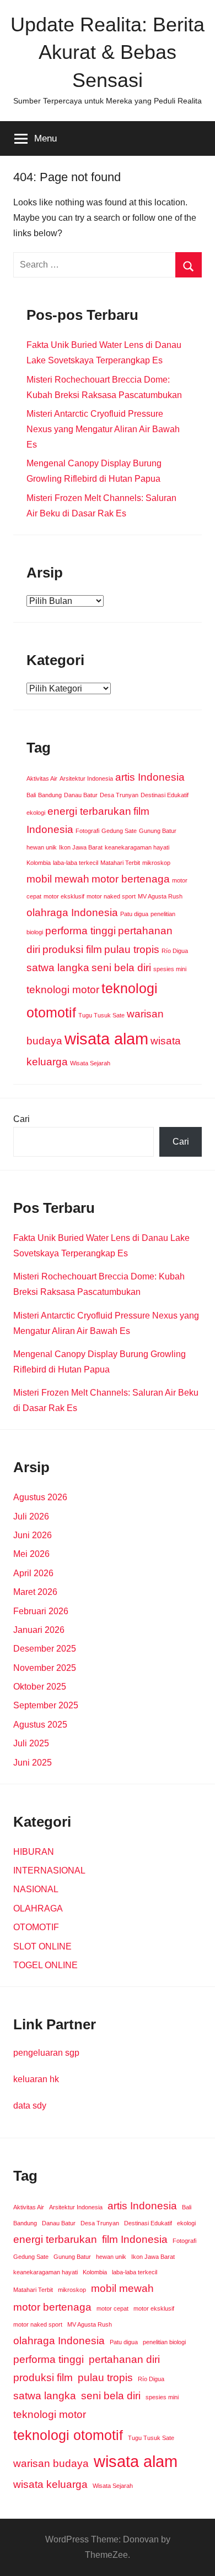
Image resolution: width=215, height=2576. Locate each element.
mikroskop (156, 863)
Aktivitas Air (42, 778)
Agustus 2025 (40, 1725)
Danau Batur (81, 795)
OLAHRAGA (38, 1908)
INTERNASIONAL (49, 1870)
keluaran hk (36, 2079)
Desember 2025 (45, 1649)
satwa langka (58, 968)
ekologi (36, 813)
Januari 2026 (39, 1630)
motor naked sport (111, 896)
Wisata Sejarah (90, 1063)
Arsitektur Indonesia (86, 778)
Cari (21, 1119)
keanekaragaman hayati (137, 847)
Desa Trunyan (119, 795)
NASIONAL (36, 1889)
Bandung (50, 795)
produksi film (72, 949)
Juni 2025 (33, 1763)
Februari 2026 (41, 1611)
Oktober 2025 (40, 1687)
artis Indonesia (150, 777)
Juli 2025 (31, 1743)
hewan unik (42, 847)
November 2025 (45, 1668)
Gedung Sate (119, 831)
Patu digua (134, 914)
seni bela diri (121, 968)
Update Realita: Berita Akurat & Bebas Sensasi (108, 52)
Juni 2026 (33, 1535)
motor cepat (112, 2308)
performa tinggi (80, 931)
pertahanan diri (124, 2359)
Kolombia (39, 863)
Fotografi (87, 831)
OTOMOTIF (36, 1927)
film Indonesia (135, 2239)
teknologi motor (63, 990)
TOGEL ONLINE (45, 1965)
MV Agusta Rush (160, 896)
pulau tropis (132, 949)
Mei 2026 (31, 1554)
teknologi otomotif (68, 2435)
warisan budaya (51, 2463)
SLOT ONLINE (42, 1946)
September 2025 (46, 1705)
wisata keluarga (50, 2484)
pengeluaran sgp (46, 2053)
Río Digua (175, 951)
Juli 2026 (31, 1516)
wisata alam (106, 1039)
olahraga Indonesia (72, 913)
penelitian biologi (164, 2342)
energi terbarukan (89, 811)
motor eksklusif (64, 896)
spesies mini (170, 969)
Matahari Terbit (120, 863)
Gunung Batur (158, 831)
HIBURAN (34, 1852)
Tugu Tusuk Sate (101, 1015)
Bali (31, 795)
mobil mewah (58, 879)
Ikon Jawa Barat (81, 847)
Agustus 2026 (40, 1497)
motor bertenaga (131, 879)
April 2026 (33, 1573)
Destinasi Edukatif (165, 795)
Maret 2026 (35, 1592)
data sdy (30, 2106)
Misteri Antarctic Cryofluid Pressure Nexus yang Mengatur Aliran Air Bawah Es (103, 429)
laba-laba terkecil (76, 863)
